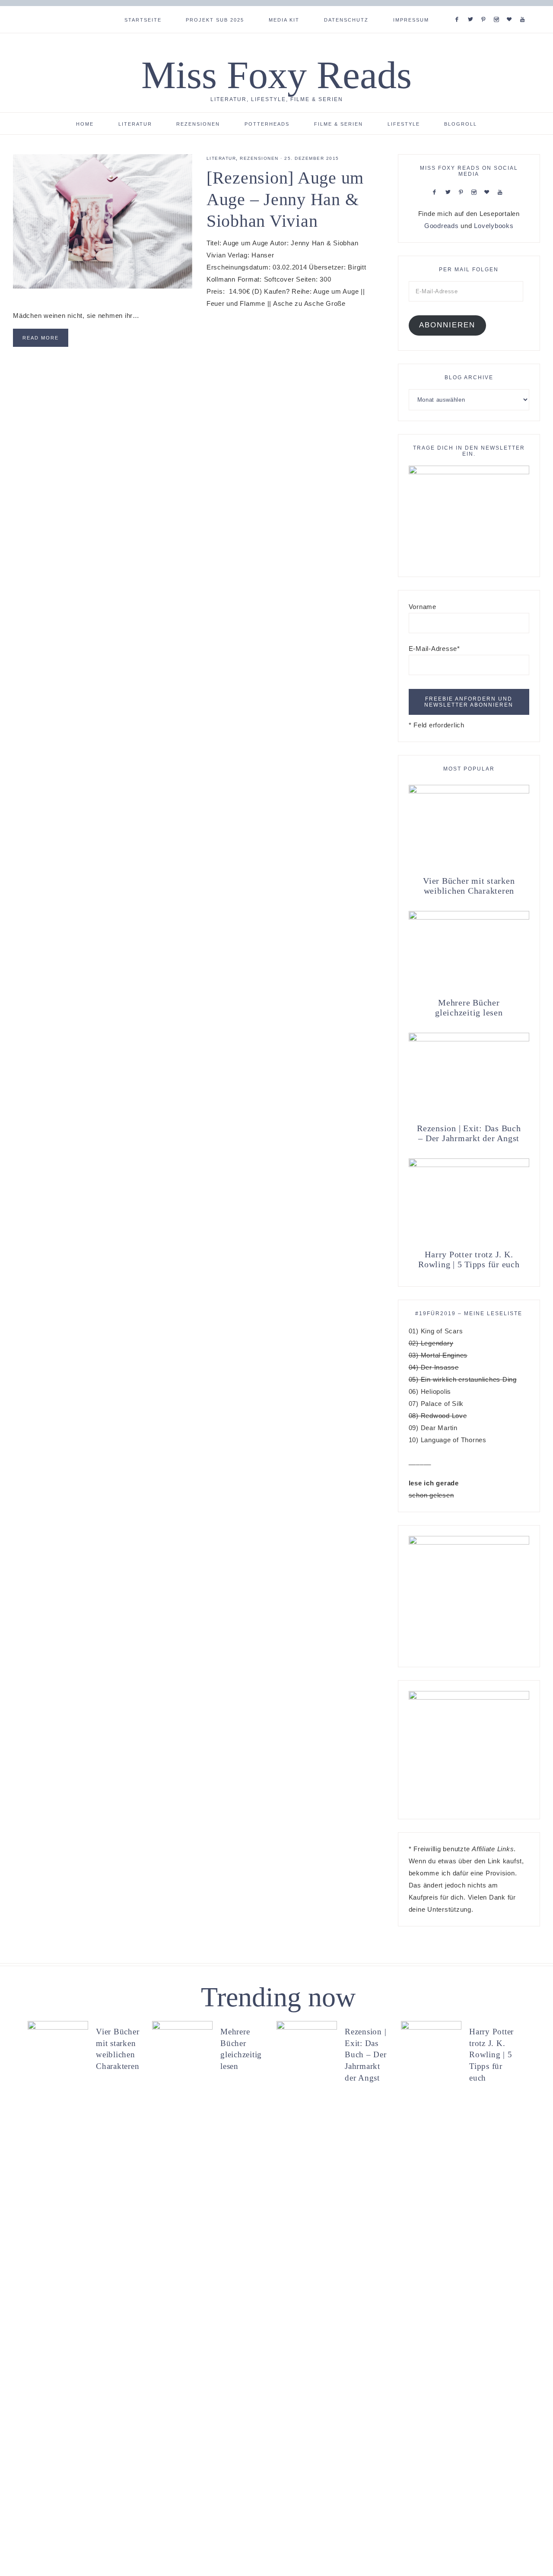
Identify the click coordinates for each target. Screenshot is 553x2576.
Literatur (221, 158)
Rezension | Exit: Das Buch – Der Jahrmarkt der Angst (469, 1133)
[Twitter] (472, 9)
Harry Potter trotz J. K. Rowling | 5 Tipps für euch (469, 1259)
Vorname (423, 607)
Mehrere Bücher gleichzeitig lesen (469, 1007)
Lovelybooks (494, 226)
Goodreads (442, 226)
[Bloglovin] (511, 9)
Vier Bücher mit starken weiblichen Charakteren (469, 886)
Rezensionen (259, 158)
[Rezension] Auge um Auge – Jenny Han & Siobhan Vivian (285, 199)
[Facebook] (459, 9)
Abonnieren (447, 325)
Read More (41, 338)
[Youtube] (524, 9)
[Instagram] (498, 9)
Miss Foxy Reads (276, 75)
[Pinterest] (485, 9)
